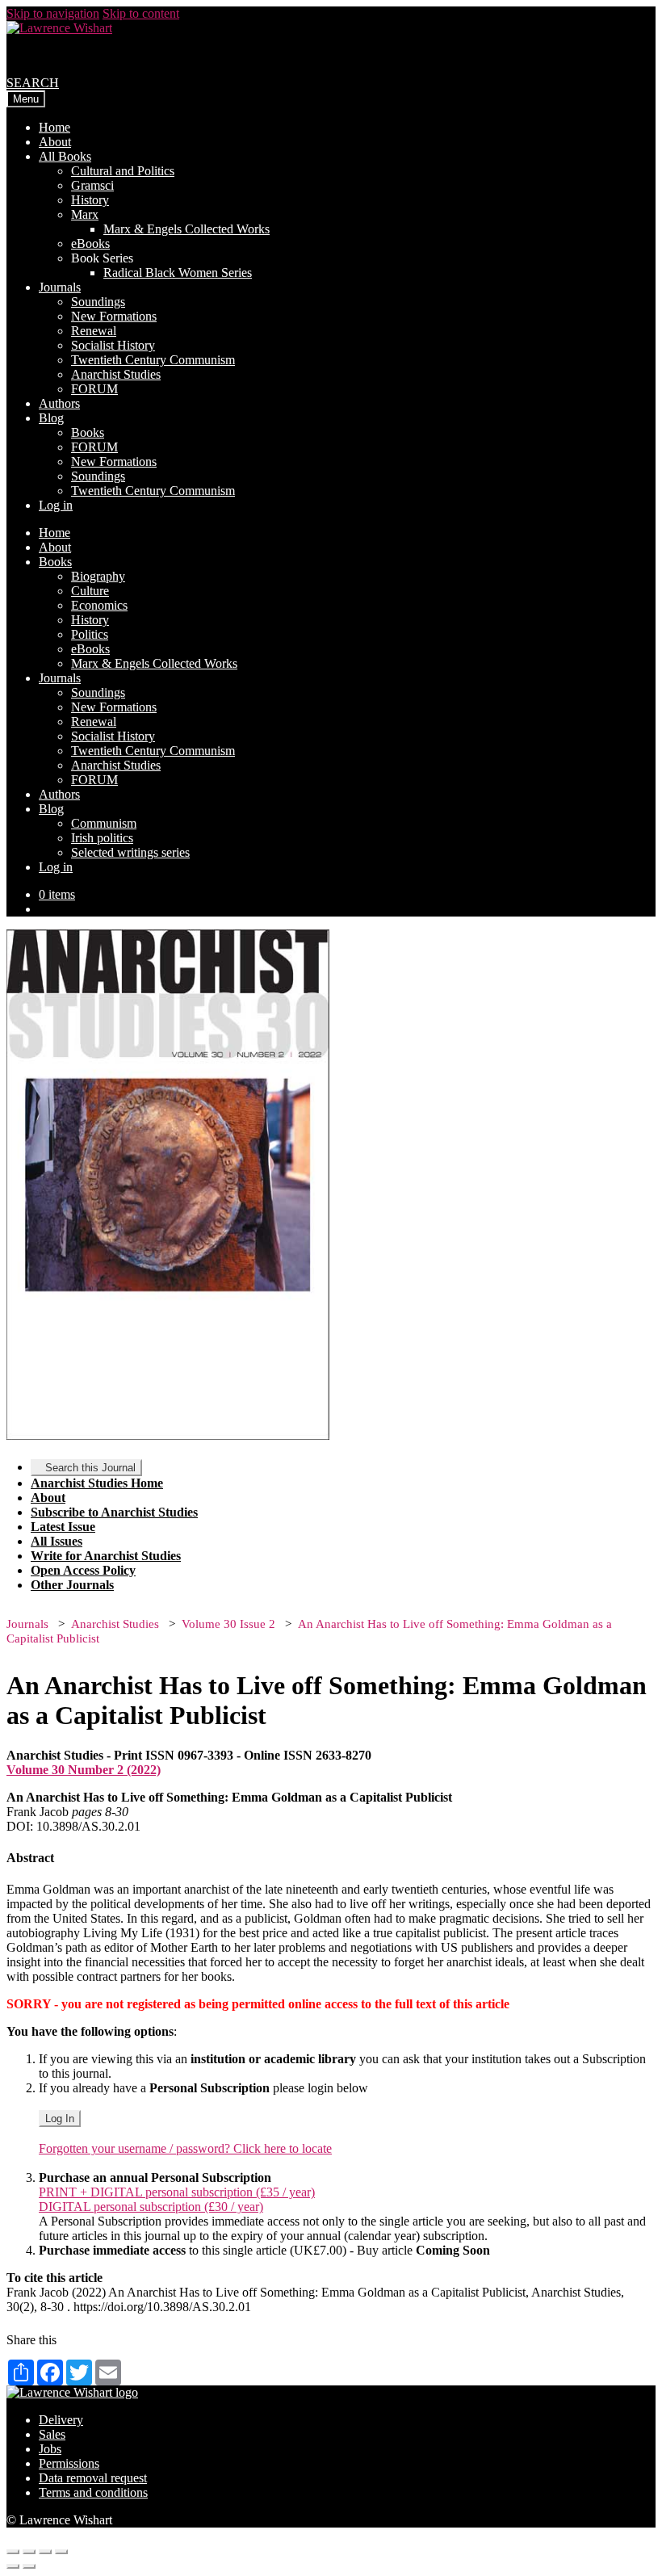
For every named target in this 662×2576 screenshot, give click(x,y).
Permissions (69, 2463)
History (90, 200)
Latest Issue (63, 1527)
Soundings (98, 302)
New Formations (114, 316)
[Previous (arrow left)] (13, 2566)
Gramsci (92, 185)
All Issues (57, 1541)
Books (88, 432)
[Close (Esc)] (13, 2552)
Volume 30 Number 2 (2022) (84, 1770)
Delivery (61, 2420)
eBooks (90, 243)
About (55, 142)
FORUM (94, 389)
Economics (99, 605)
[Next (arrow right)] (29, 2566)
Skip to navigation (53, 13)
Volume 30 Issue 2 (228, 1624)
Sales (52, 2434)
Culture (90, 591)
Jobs (50, 2449)
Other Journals (72, 1585)
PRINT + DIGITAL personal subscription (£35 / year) (177, 2192)
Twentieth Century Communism (153, 360)
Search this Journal (90, 1468)
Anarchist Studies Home (97, 1483)
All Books (65, 156)
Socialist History (113, 345)
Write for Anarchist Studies (106, 1556)
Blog (51, 418)
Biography (98, 576)
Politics (90, 634)
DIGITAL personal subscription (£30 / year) (151, 2207)
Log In (60, 2119)
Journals (60, 287)
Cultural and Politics (123, 171)
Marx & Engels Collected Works (186, 229)
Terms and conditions (93, 2492)
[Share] (29, 2552)
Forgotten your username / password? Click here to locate (185, 2148)
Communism (104, 823)
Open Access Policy (83, 1570)
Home (54, 127)
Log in (56, 505)
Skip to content (141, 13)
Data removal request (93, 2478)
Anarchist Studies (116, 374)
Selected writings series (130, 852)
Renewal (94, 331)
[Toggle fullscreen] (45, 2552)
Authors (59, 403)
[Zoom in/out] (61, 2552)
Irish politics (102, 838)
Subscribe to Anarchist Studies (114, 1512)
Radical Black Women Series (178, 273)
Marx (85, 214)
